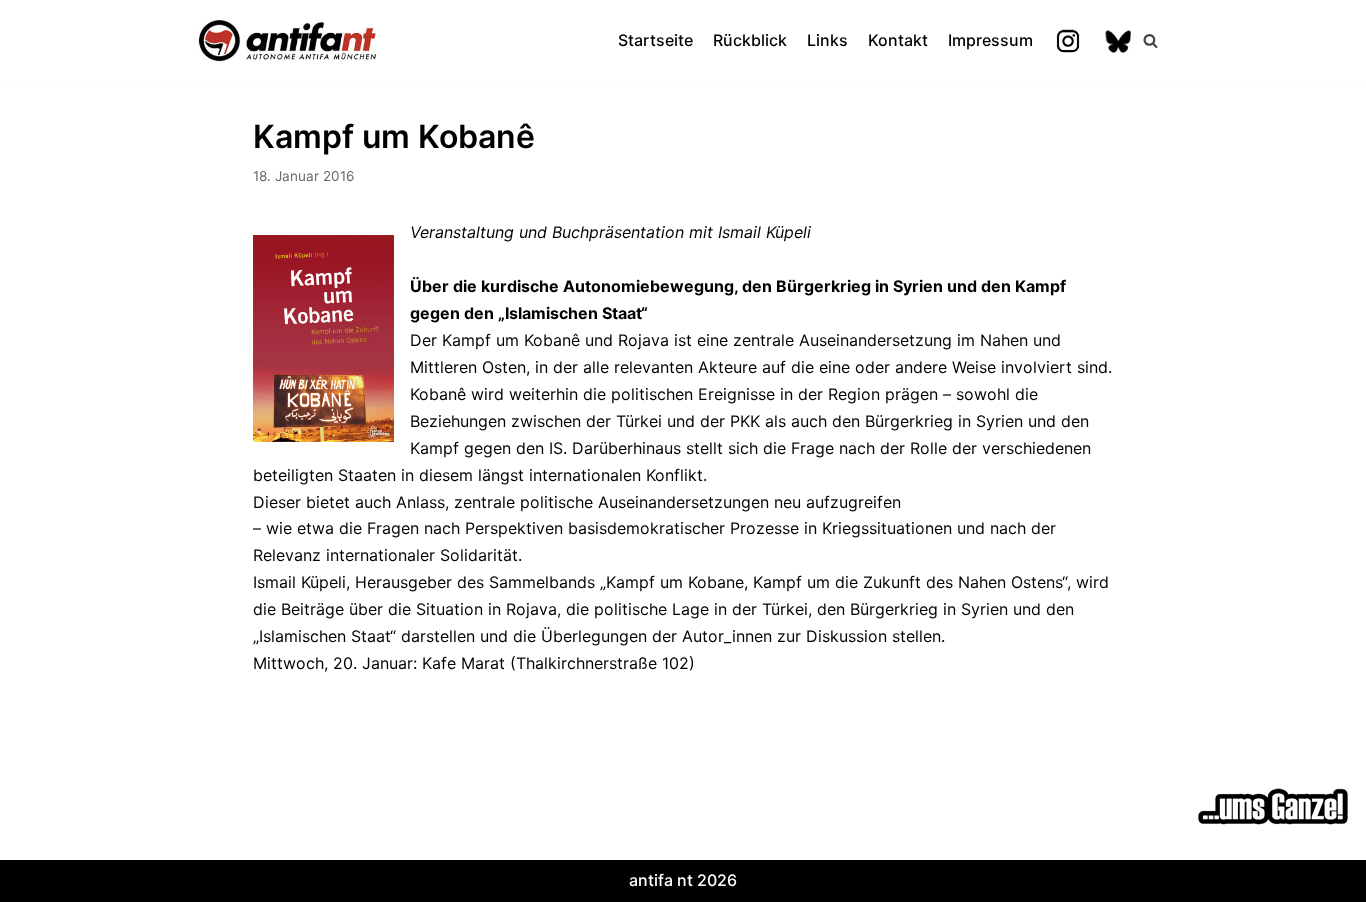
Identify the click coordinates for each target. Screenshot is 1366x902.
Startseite (655, 40)
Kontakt (898, 40)
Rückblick (750, 40)
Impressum (990, 40)
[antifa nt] (288, 40)
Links (827, 40)
